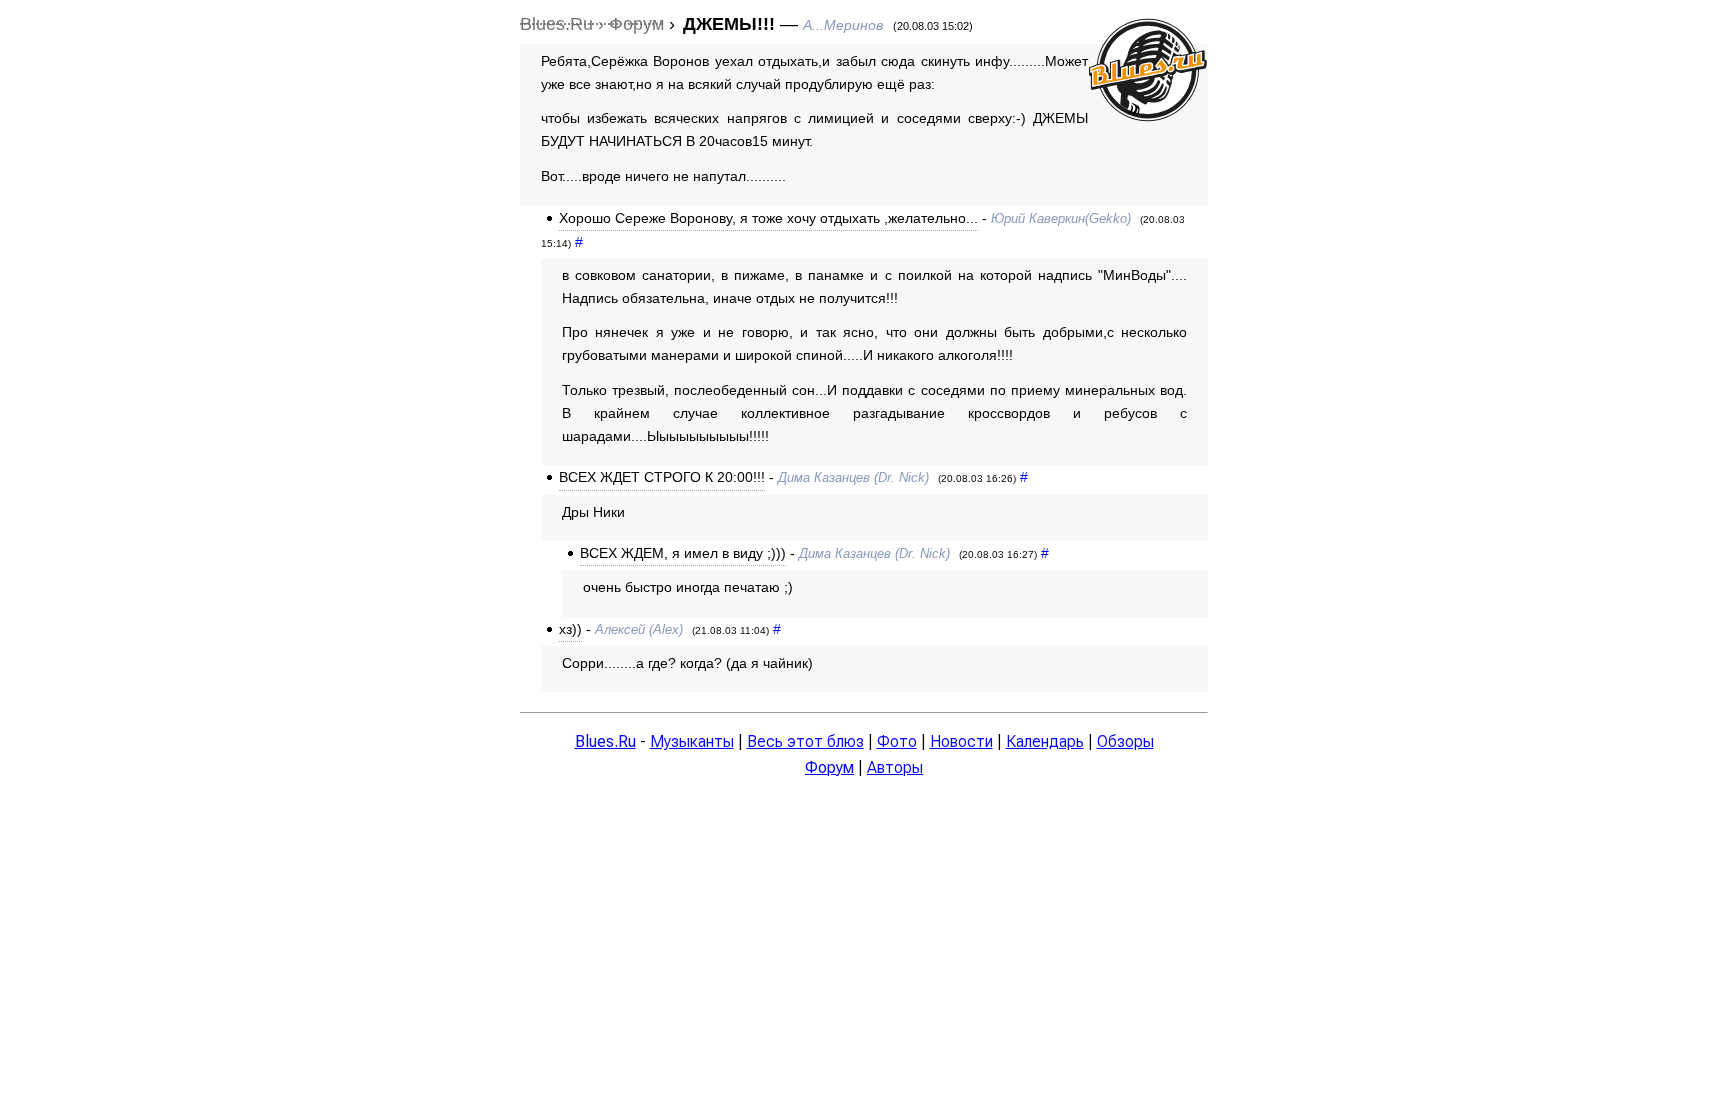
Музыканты (692, 741)
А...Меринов (843, 25)
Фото (897, 741)
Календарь (1045, 741)
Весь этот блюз (805, 741)
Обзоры (1125, 741)
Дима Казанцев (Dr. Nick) (853, 477)
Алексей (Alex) (639, 629)
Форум (829, 767)
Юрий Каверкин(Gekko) (1061, 218)
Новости (961, 741)
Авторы (895, 767)
